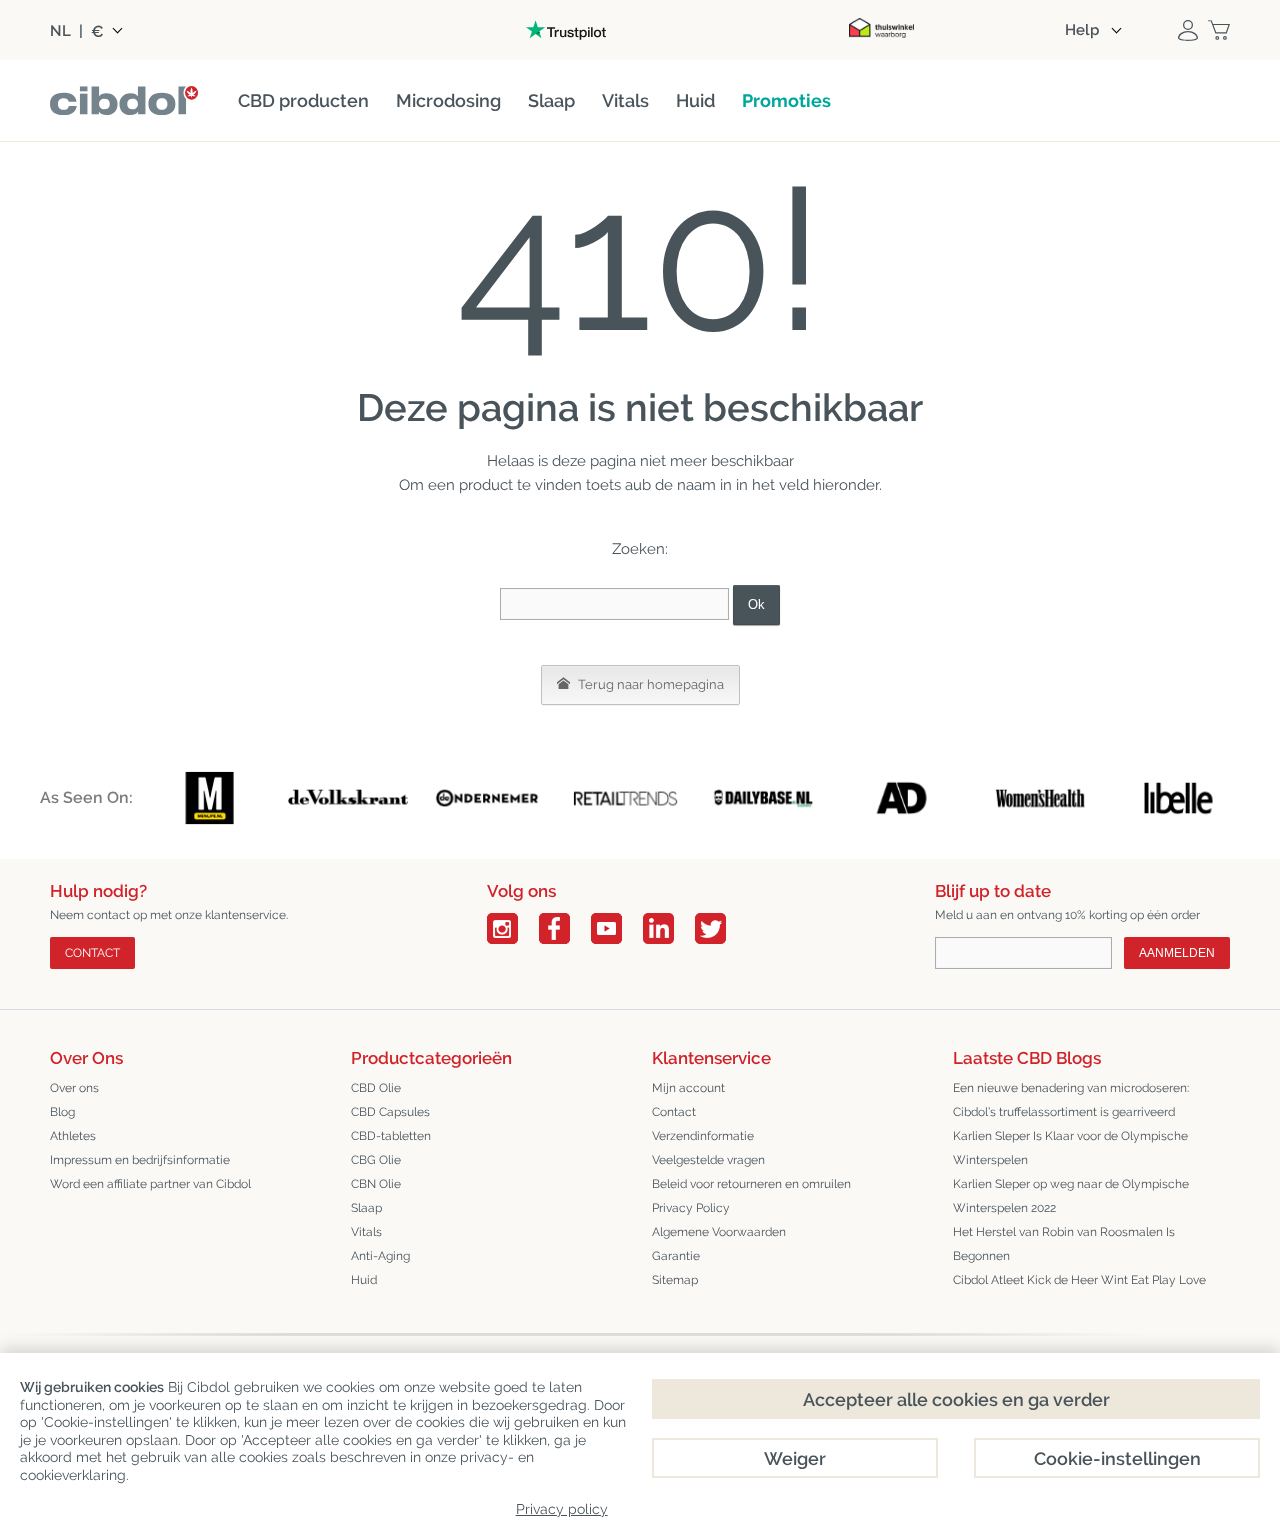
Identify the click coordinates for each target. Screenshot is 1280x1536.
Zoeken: (640, 549)
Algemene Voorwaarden (719, 1232)
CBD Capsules (390, 1112)
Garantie (676, 1256)
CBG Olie (376, 1160)
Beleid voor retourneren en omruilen (751, 1184)
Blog (62, 1112)
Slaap (366, 1208)
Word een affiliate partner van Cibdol (150, 1184)
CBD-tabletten (391, 1136)
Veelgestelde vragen (708, 1160)
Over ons (74, 1088)
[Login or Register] (1188, 30)
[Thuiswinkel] (881, 30)
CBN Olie (376, 1184)
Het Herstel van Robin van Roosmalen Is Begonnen (1064, 1244)
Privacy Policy (691, 1208)
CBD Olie (376, 1088)
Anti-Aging (380, 1256)
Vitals (366, 1232)
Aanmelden (1177, 953)
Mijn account (688, 1088)
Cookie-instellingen (1117, 1458)
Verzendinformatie (703, 1136)
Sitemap (675, 1280)
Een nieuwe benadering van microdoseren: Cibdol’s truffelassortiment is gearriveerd (1071, 1100)
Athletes (73, 1136)
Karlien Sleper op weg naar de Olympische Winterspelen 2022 (1071, 1196)
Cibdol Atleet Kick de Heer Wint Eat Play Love (1079, 1280)
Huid (364, 1280)
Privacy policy (562, 1509)
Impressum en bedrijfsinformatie (140, 1160)
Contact (92, 953)
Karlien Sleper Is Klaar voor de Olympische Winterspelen (1070, 1148)
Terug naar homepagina (649, 684)
